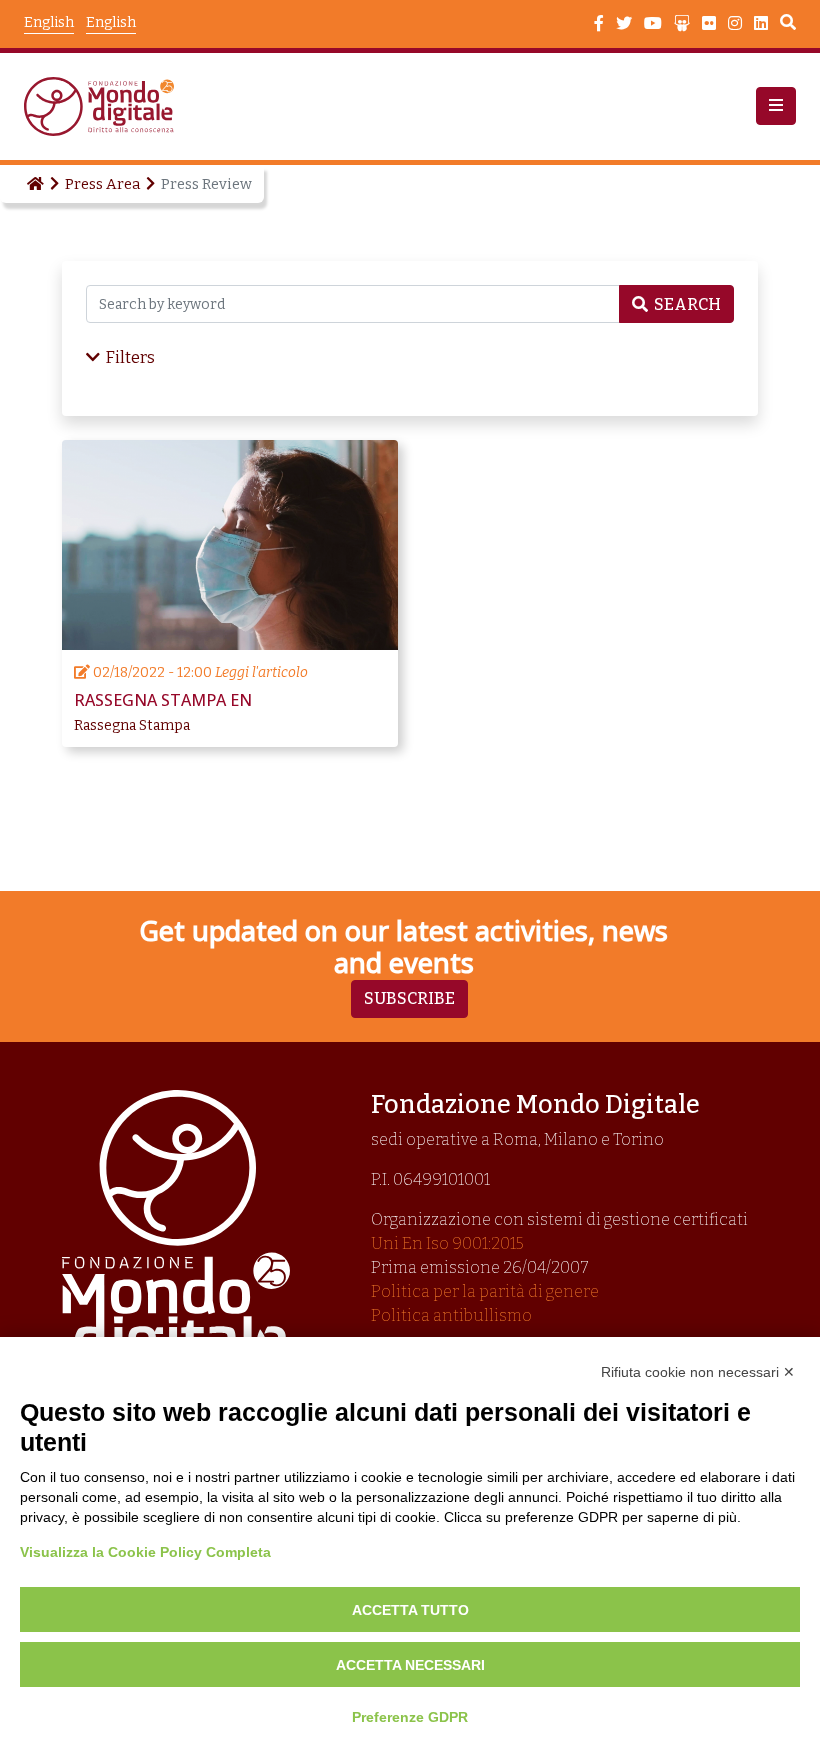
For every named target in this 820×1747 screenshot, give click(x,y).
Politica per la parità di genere (485, 1291)
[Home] (34, 184)
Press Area (102, 184)
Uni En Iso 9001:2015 (447, 1243)
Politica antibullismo (451, 1315)
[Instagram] (735, 24)
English (111, 22)
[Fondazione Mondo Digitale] (105, 106)
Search (788, 25)
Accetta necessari (410, 1665)
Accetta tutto (410, 1610)
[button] (776, 106)
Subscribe (409, 998)
